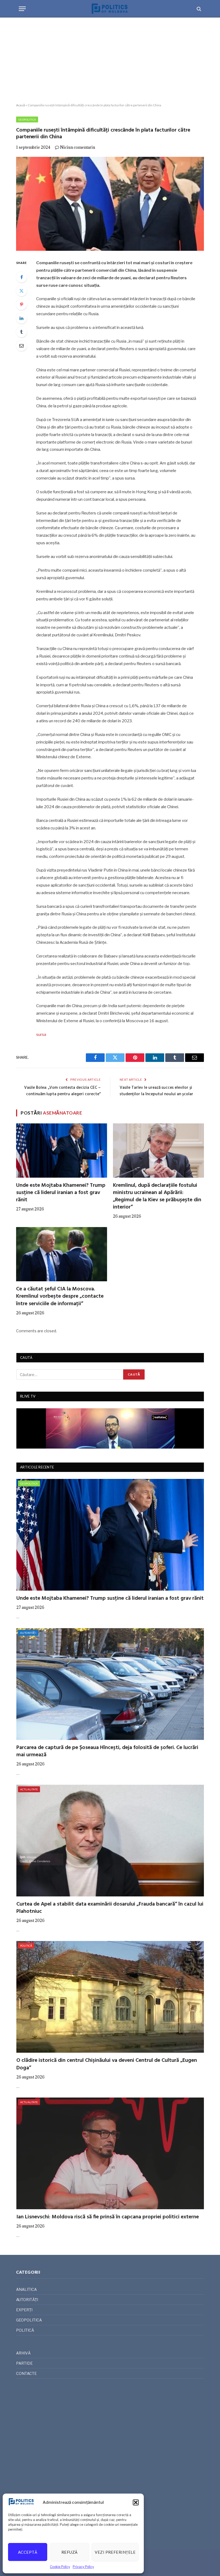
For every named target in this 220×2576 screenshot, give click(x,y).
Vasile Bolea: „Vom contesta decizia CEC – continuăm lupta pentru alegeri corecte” (62, 1091)
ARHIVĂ (23, 2353)
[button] (136, 2502)
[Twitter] (21, 291)
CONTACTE (26, 2373)
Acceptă (28, 2552)
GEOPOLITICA (27, 119)
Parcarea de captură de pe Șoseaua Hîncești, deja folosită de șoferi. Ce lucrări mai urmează (107, 1751)
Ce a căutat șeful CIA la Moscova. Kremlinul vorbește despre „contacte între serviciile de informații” (60, 1297)
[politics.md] (110, 9)
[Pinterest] (21, 304)
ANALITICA (26, 2289)
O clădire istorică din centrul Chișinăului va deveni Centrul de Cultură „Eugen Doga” (107, 2064)
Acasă (21, 105)
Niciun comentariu (78, 147)
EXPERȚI (24, 2310)
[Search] (198, 9)
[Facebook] (21, 277)
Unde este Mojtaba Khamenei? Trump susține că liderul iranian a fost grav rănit (61, 1193)
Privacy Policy (83, 2567)
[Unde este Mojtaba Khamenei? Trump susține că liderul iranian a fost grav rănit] (62, 1151)
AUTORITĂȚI (28, 1633)
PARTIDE (24, 2363)
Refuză (70, 2552)
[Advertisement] (110, 60)
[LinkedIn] (21, 318)
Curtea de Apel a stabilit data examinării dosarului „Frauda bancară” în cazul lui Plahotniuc (110, 1908)
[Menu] (22, 9)
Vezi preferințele (115, 2552)
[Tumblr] (21, 332)
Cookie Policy (60, 2567)
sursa (41, 1035)
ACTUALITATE (29, 1789)
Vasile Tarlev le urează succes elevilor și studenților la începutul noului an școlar (156, 1091)
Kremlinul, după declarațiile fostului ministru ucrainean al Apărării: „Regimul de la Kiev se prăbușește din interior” (157, 1197)
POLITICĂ (26, 1946)
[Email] (21, 346)
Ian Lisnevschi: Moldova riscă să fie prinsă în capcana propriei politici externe (108, 2217)
